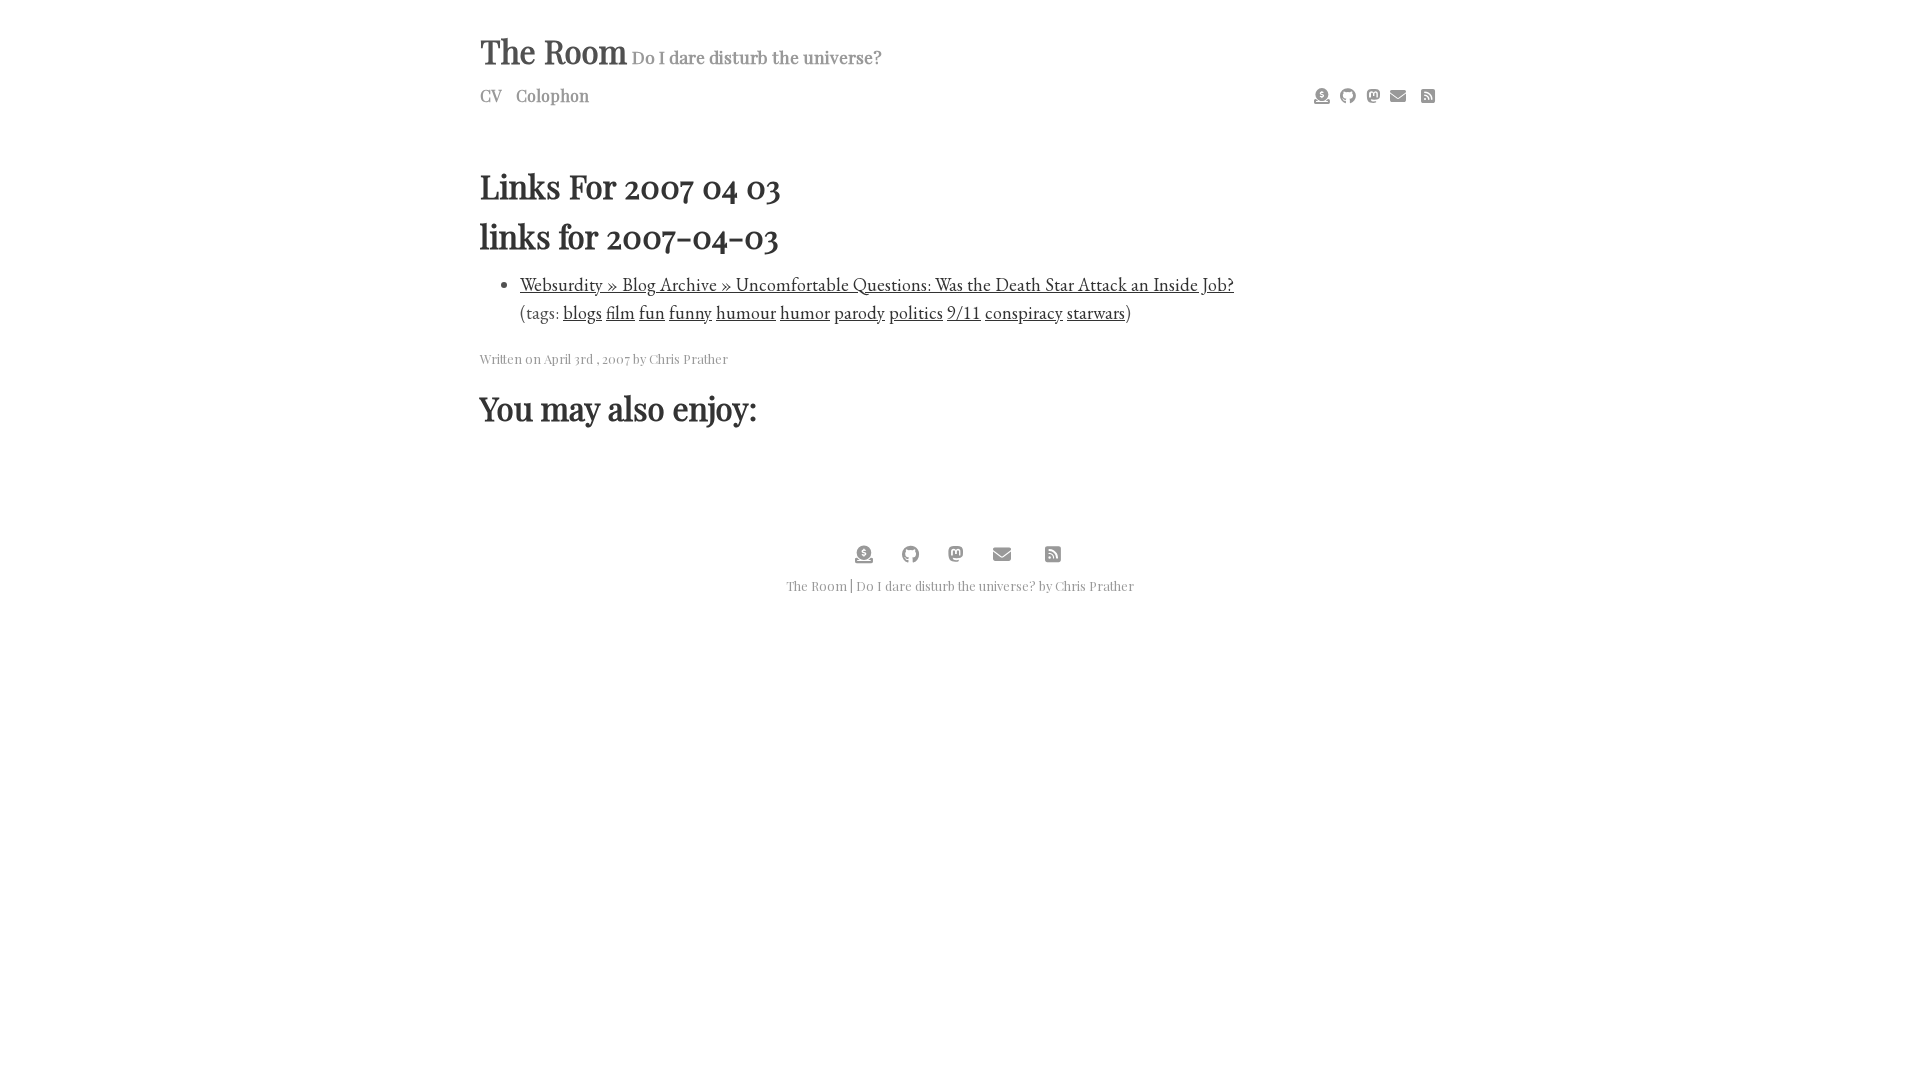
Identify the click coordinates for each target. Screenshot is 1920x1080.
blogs (582, 312)
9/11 (964, 312)
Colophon (552, 95)
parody (859, 312)
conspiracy (1024, 312)
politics (916, 312)
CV (490, 95)
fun (652, 312)
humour (746, 312)
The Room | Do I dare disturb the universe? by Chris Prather (960, 585)
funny (690, 312)
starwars (1096, 312)
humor (805, 312)
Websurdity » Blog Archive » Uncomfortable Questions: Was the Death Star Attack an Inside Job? (877, 284)
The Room (553, 50)
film (620, 312)
